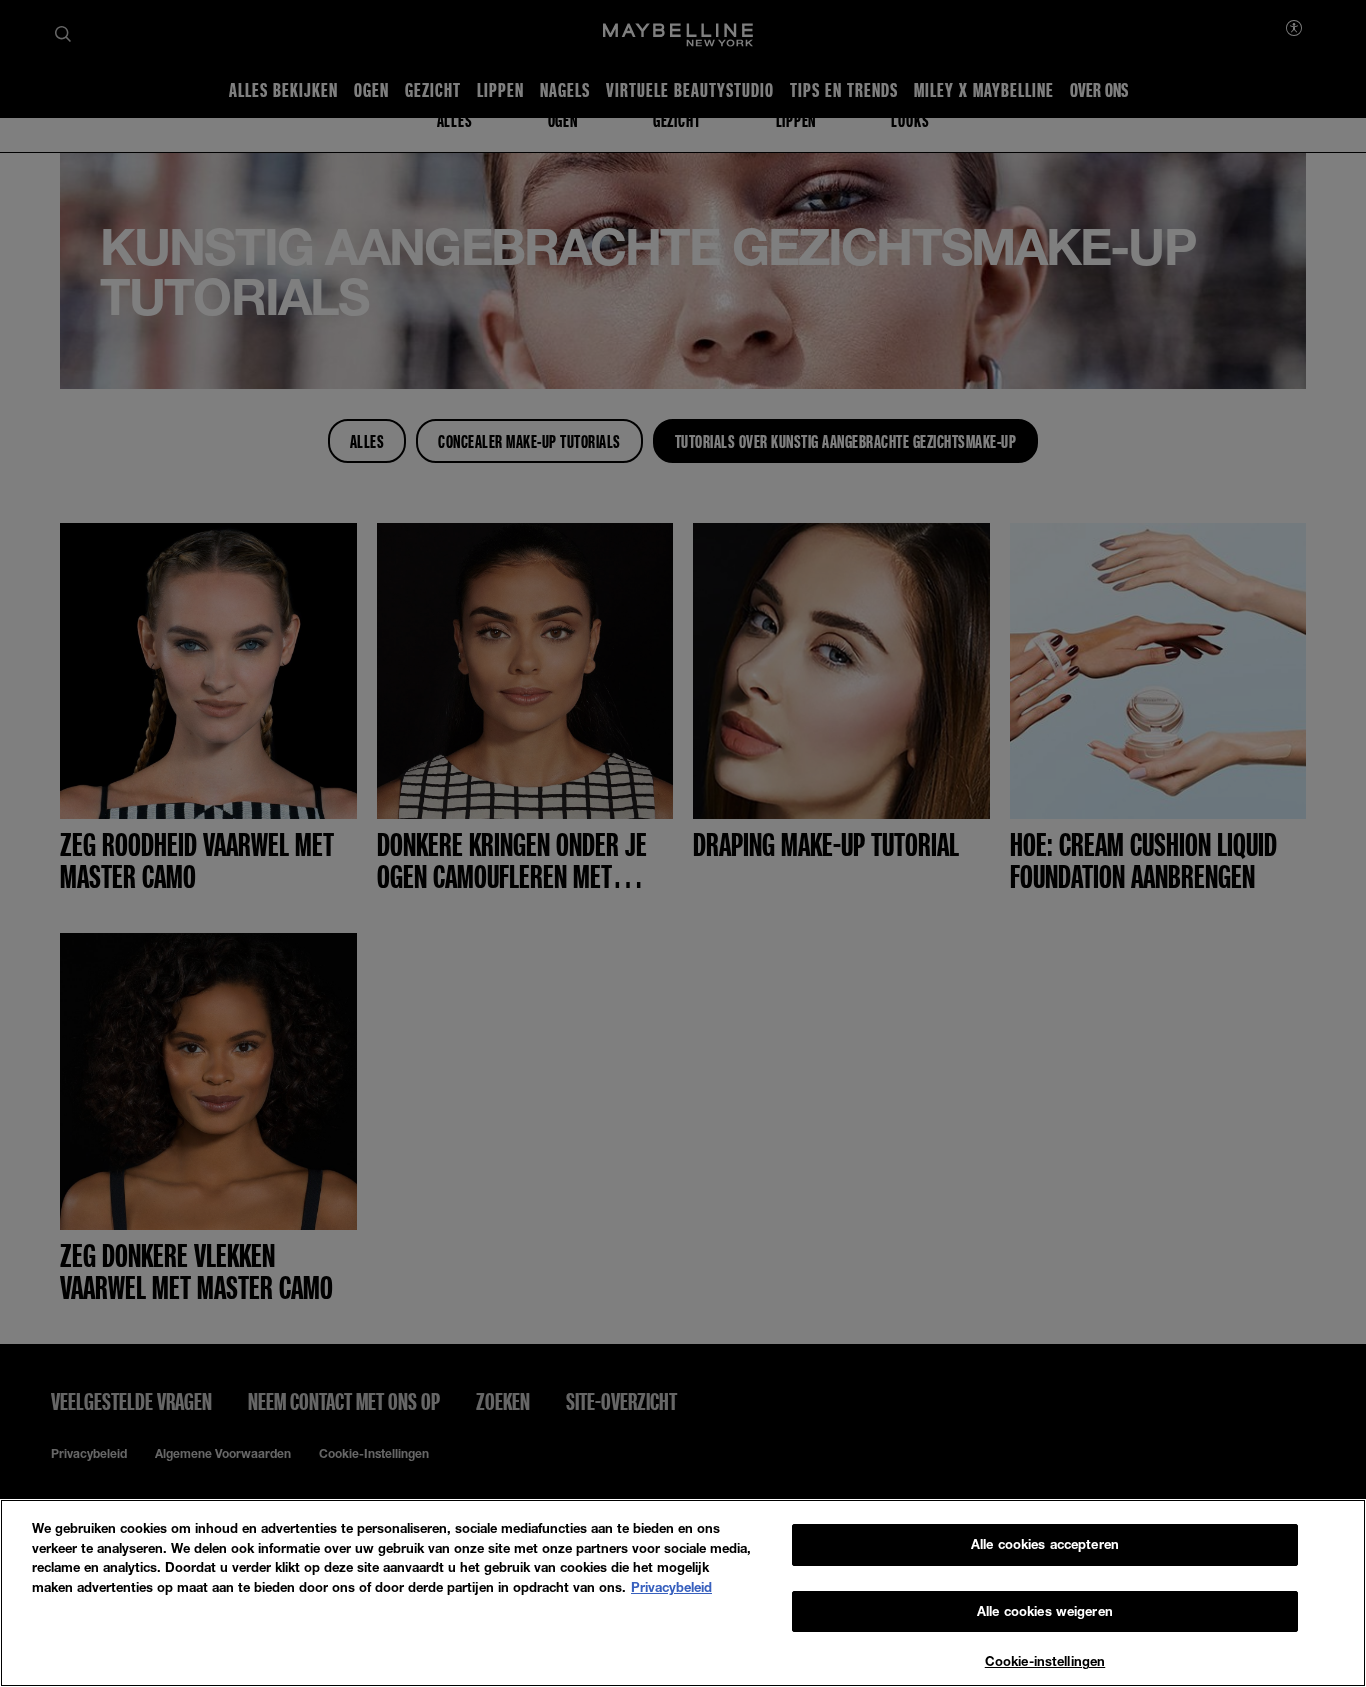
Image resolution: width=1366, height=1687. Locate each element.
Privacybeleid (671, 1587)
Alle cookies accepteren (1045, 1544)
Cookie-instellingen (1045, 1661)
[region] (683, 1593)
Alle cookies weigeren (1045, 1611)
